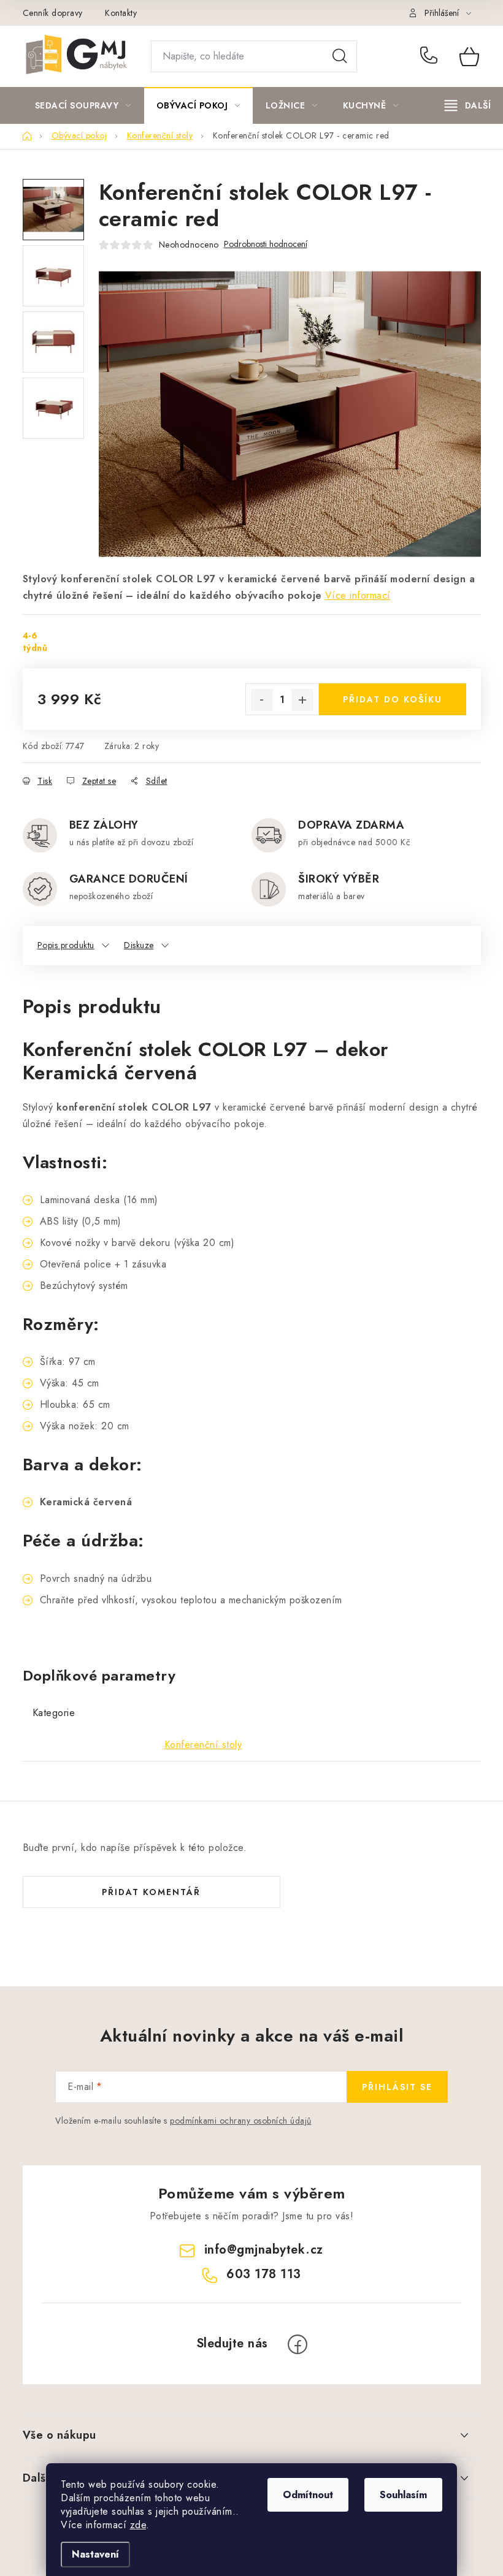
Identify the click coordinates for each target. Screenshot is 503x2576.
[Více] (468, 105)
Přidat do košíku (393, 699)
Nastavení (95, 2554)
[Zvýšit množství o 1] (302, 700)
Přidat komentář (151, 1892)
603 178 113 (431, 56)
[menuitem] (83, 105)
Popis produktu (66, 945)
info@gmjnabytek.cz (264, 2250)
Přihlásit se (397, 2087)
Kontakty (121, 13)
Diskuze (139, 945)
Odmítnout (308, 2495)
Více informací (358, 595)
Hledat (340, 56)
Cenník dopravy (53, 13)
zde (138, 2525)
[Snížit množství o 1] (262, 700)
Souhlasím (403, 2495)
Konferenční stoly (203, 1745)
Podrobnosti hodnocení (266, 244)
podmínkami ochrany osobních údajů (241, 2121)
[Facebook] (298, 2344)
